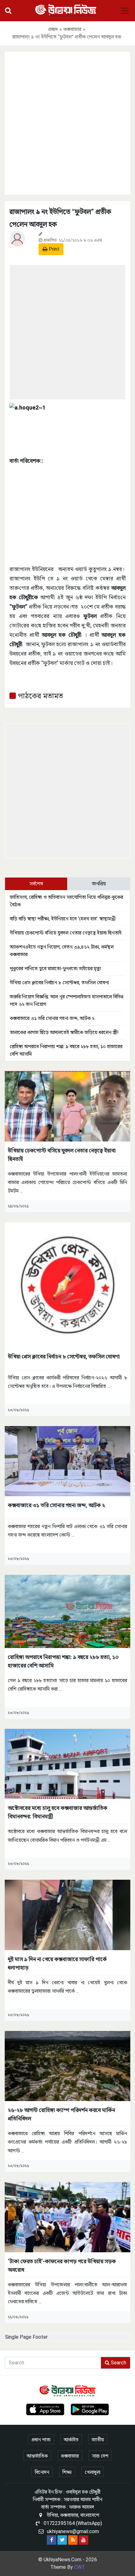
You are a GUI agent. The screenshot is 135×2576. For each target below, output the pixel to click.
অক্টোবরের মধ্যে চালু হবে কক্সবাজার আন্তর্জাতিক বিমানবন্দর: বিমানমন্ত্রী (58, 1812)
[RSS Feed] (73, 2540)
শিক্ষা (67, 2472)
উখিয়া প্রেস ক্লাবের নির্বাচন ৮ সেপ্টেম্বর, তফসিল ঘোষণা (59, 983)
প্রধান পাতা (41, 2440)
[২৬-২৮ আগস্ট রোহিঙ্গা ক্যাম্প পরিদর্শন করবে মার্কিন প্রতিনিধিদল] (67, 2066)
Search (118, 2363)
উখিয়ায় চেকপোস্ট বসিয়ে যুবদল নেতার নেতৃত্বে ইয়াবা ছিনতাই (66, 933)
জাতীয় (98, 2440)
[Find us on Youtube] (84, 2540)
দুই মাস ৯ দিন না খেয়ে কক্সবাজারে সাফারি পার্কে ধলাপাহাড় (57, 1963)
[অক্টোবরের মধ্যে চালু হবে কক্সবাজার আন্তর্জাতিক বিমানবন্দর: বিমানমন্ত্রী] (67, 1763)
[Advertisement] (67, 122)
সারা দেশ (100, 2456)
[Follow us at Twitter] (62, 2540)
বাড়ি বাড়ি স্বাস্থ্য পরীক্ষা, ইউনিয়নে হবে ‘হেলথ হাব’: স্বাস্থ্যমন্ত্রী (63, 919)
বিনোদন (42, 2472)
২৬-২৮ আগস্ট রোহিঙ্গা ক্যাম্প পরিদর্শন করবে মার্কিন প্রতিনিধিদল (61, 2114)
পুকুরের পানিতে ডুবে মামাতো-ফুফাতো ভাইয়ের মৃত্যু (55, 969)
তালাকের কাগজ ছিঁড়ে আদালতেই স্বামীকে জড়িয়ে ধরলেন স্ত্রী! (64, 1032)
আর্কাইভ (71, 2440)
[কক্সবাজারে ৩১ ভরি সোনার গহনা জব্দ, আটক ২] (67, 1461)
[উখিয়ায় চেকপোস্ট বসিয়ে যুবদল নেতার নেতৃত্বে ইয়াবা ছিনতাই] (67, 1106)
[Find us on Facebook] (51, 2540)
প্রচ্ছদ (53, 29)
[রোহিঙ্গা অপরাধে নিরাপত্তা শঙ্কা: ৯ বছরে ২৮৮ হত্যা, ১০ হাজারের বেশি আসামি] (67, 1611)
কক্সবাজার (72, 29)
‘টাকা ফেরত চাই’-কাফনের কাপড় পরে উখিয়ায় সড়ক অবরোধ (62, 2265)
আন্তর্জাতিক (37, 2456)
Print (53, 249)
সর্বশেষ (36, 884)
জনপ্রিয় (99, 884)
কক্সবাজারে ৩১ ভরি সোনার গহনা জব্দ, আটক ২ (52, 1018)
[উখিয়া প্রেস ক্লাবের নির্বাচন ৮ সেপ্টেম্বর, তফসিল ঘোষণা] (67, 1284)
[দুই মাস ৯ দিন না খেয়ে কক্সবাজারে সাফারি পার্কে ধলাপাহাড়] (67, 1915)
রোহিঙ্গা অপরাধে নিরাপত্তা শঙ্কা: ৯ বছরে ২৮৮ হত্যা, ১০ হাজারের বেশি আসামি (63, 1661)
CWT (80, 2567)
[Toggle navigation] (125, 11)
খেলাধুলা (93, 2472)
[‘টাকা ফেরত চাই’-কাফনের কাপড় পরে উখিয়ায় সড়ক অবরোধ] (67, 2217)
